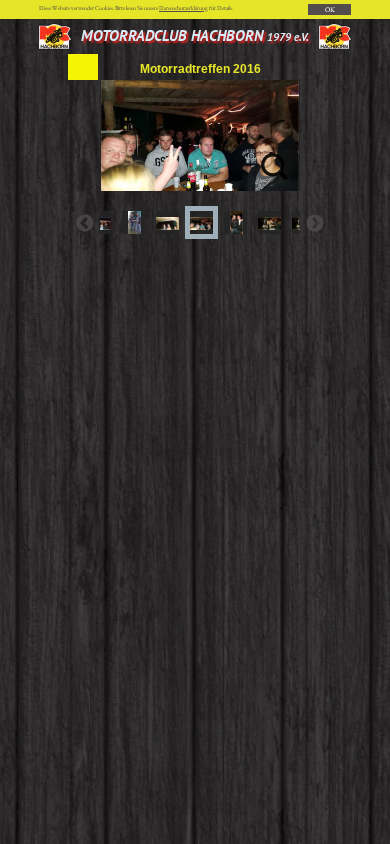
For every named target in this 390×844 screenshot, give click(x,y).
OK (330, 9)
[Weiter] (315, 223)
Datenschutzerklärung (183, 8)
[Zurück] (85, 223)
